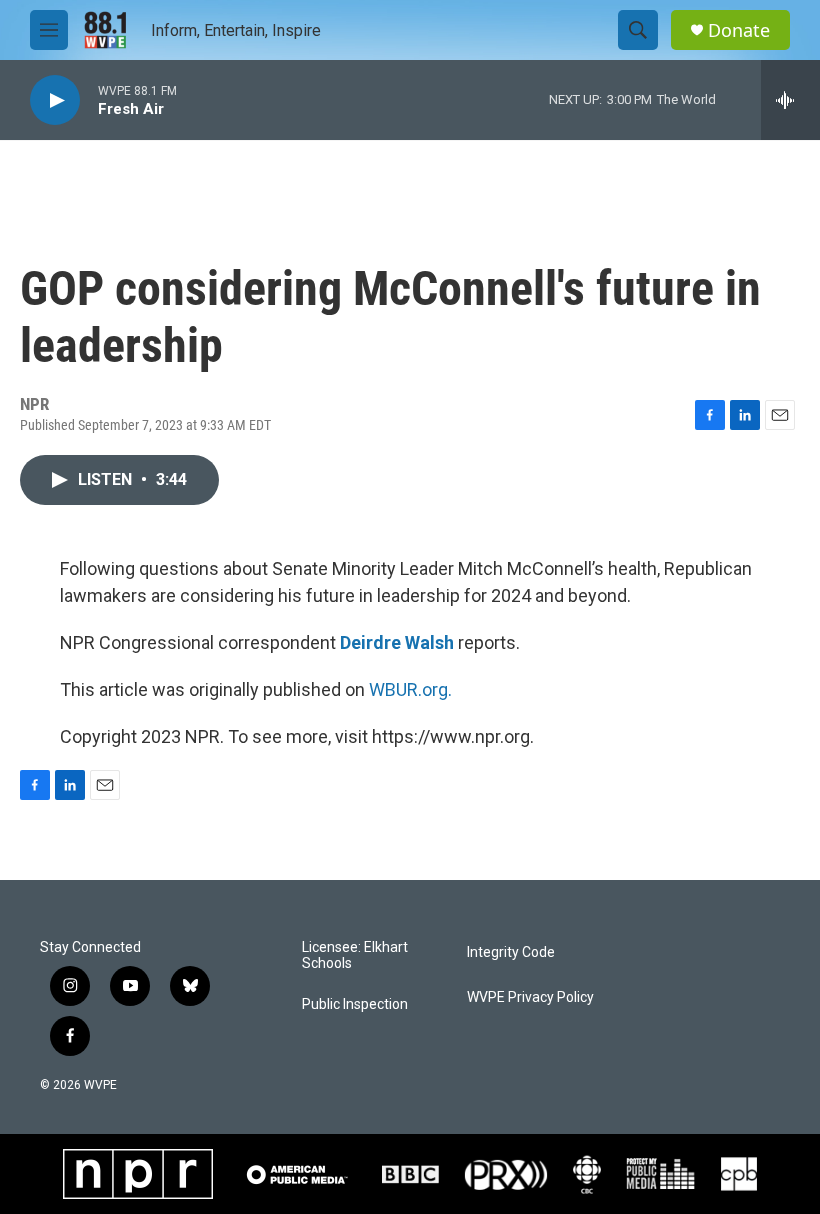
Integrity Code (511, 952)
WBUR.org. (410, 689)
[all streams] (790, 100)
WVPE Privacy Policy (530, 997)
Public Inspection (355, 1004)
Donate (739, 30)
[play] (55, 100)
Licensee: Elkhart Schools (355, 955)
